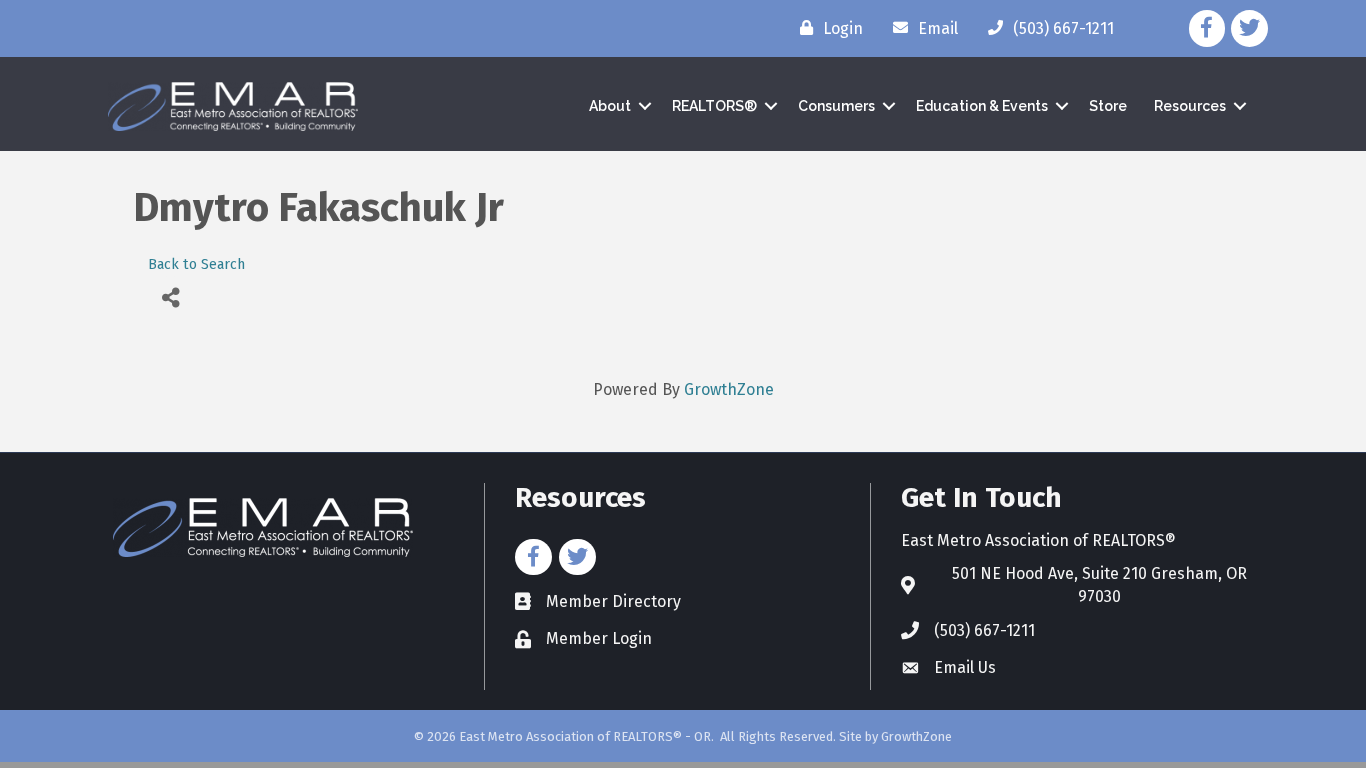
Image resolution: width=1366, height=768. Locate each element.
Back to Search (196, 264)
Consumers (836, 106)
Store (1108, 106)
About (610, 106)
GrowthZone (729, 389)
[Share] (170, 298)
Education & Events (982, 106)
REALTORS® (714, 106)
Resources (1190, 106)
